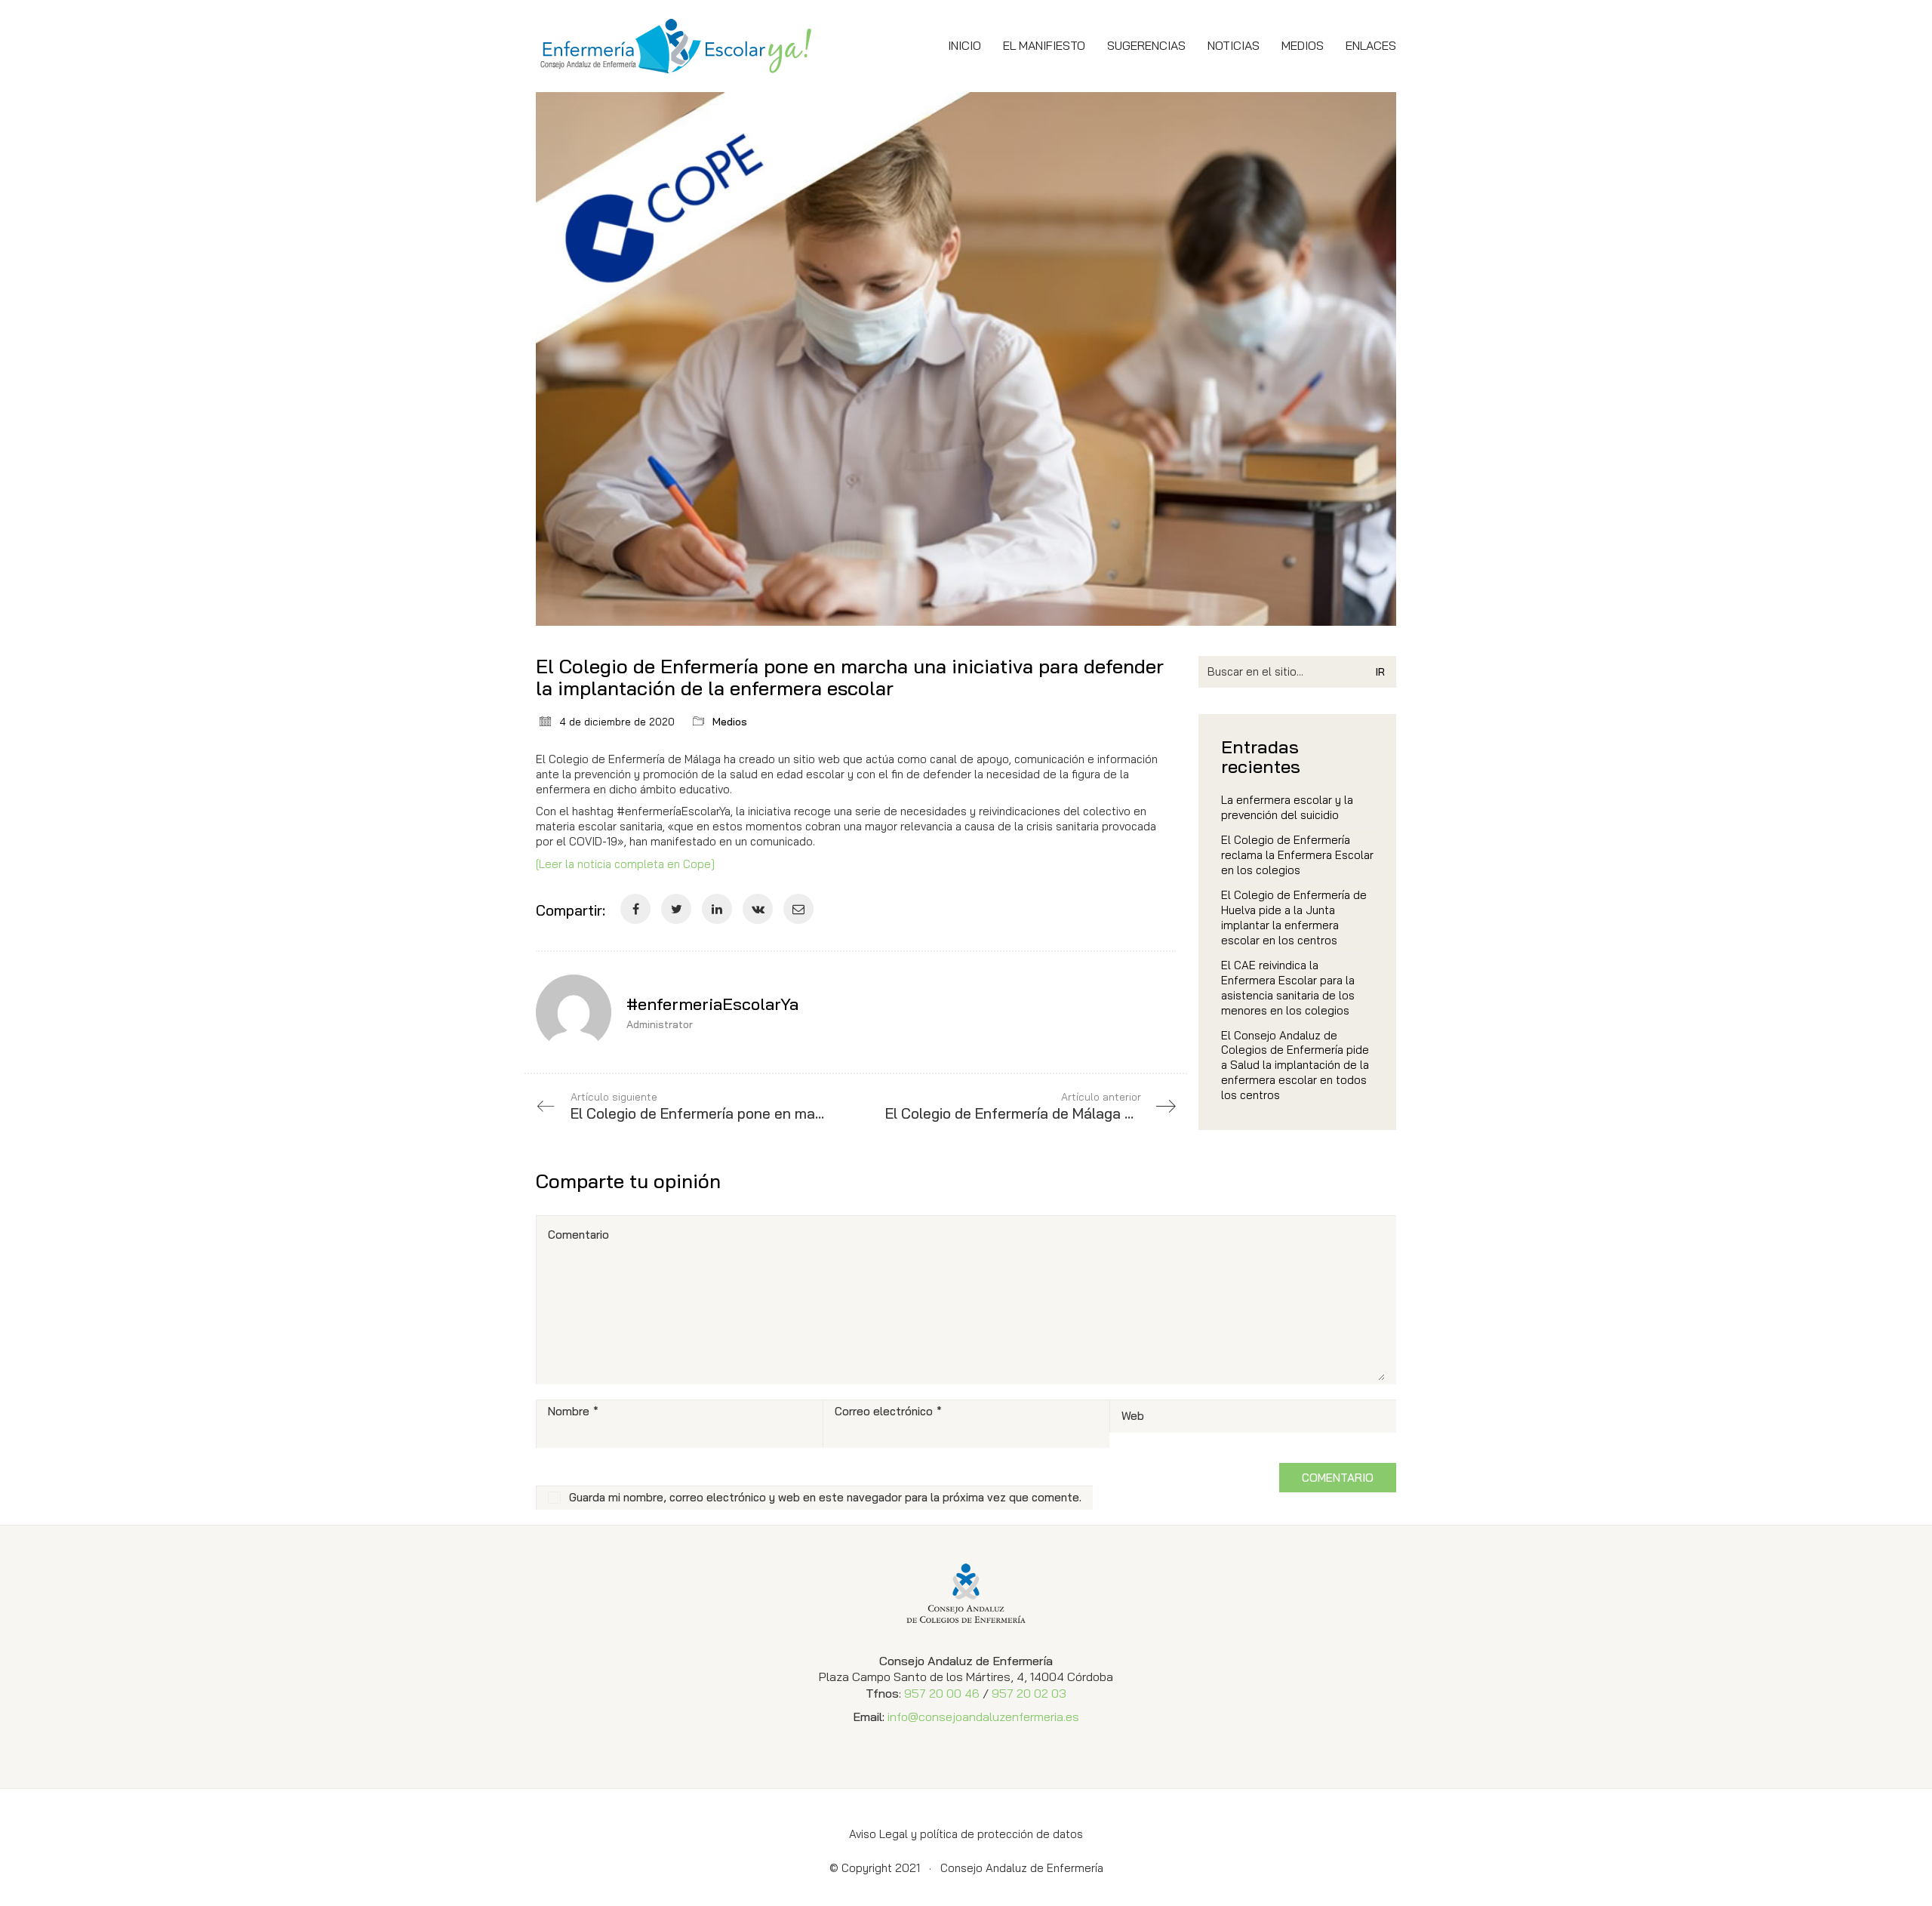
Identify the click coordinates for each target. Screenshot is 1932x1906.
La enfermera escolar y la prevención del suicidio (1287, 807)
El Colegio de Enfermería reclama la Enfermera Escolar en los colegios (1297, 855)
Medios (730, 722)
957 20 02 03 (1029, 1693)
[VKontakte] (758, 909)
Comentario (578, 1235)
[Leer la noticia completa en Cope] (625, 864)
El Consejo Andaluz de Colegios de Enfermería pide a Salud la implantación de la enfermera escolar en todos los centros (1295, 1065)
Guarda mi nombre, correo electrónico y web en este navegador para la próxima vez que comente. (825, 1497)
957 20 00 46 (942, 1693)
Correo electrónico (888, 1411)
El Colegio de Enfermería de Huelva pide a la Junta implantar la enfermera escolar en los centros (1294, 918)
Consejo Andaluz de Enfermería (1022, 1868)
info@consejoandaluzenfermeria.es (983, 1717)
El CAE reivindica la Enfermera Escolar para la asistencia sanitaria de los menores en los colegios (1288, 988)
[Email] (798, 909)
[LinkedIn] (717, 909)
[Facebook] (635, 909)
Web (1133, 1416)
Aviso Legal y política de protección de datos (966, 1834)
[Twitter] (676, 909)
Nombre (573, 1411)
